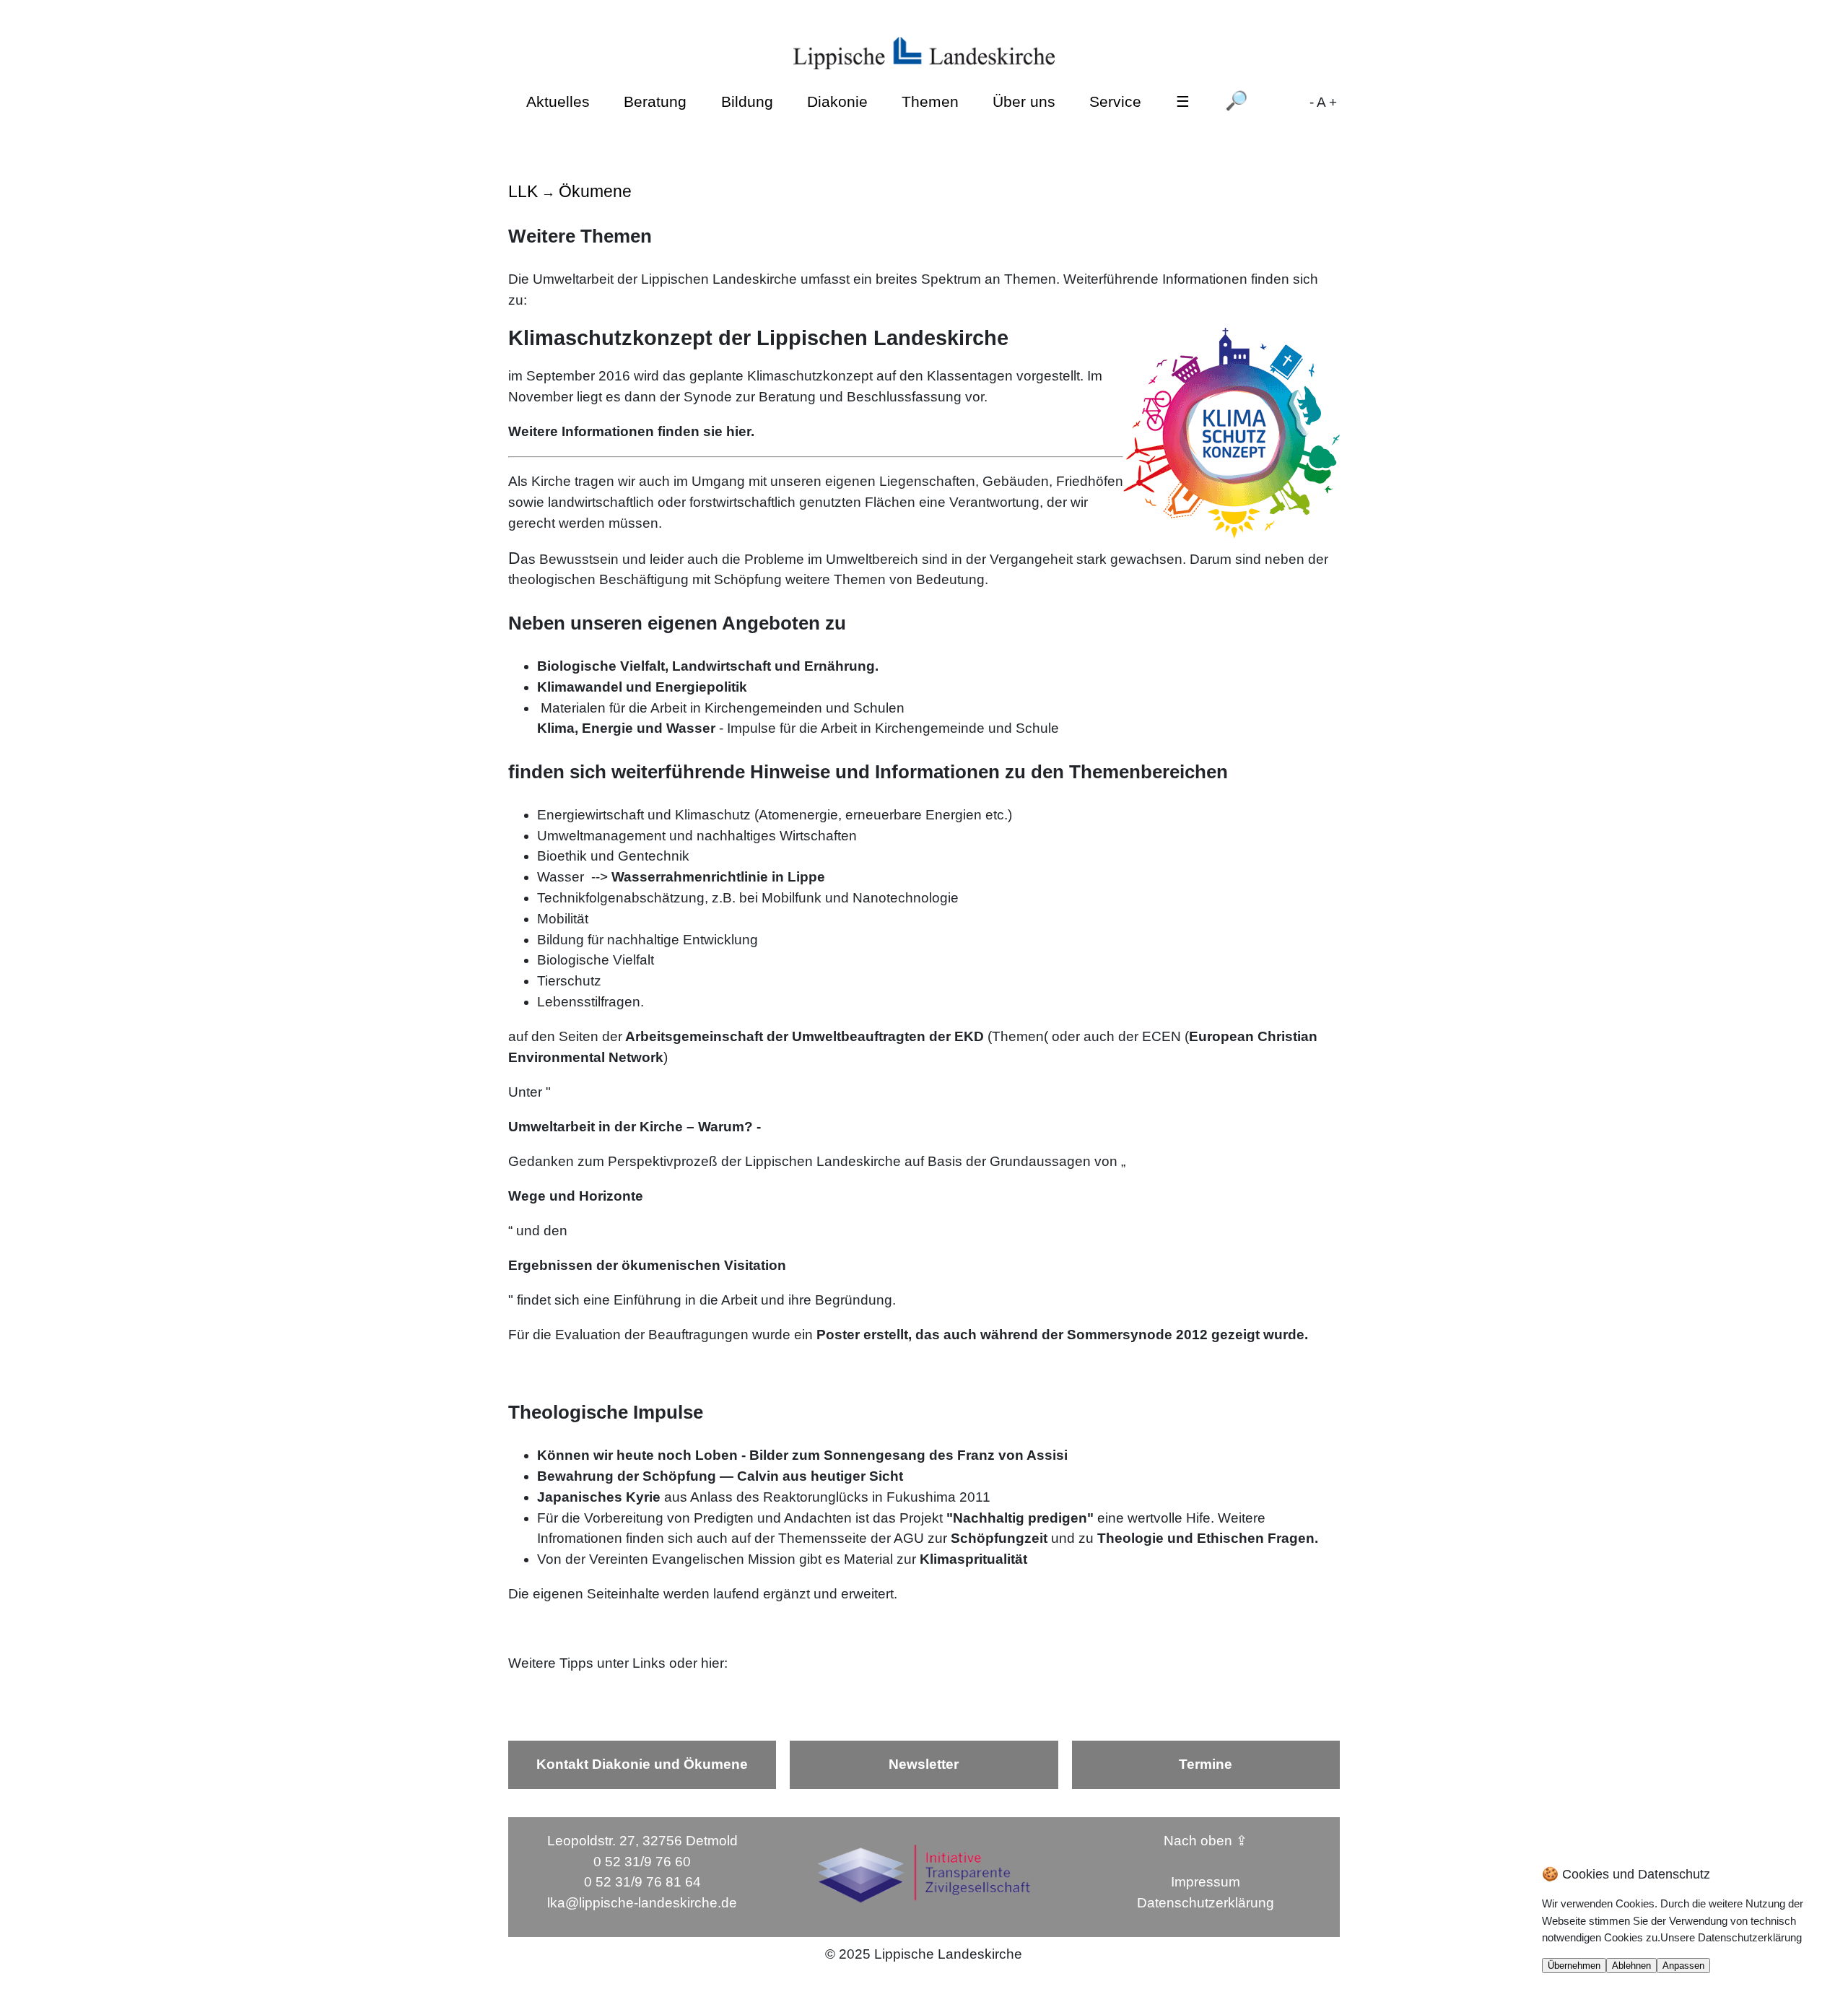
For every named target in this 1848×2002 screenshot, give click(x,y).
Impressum (1206, 1882)
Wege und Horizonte (576, 1196)
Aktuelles (558, 101)
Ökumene (595, 191)
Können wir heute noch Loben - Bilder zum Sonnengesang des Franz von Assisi (802, 1455)
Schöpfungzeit (999, 1538)
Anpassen (1683, 1966)
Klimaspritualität (973, 1559)
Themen (930, 101)
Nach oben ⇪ (1206, 1841)
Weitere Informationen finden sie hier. (631, 431)
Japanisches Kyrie (599, 1497)
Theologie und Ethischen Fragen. (1208, 1538)
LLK (523, 191)
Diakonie (837, 101)
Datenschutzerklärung (1206, 1903)
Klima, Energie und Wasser (626, 728)
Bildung (747, 101)
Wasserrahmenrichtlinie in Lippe (718, 877)
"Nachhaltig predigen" (1020, 1518)
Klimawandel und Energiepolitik (642, 687)
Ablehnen (1631, 1966)
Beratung (655, 101)
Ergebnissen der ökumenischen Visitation (647, 1265)
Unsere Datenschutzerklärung (1731, 1937)
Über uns (1024, 101)
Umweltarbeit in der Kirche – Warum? (631, 1127)
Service (1115, 101)
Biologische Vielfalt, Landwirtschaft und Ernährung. (708, 666)
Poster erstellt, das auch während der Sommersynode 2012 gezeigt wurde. (1062, 1335)
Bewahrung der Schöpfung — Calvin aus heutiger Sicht (720, 1476)
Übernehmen (1574, 1966)
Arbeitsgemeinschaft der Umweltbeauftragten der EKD (803, 1036)
